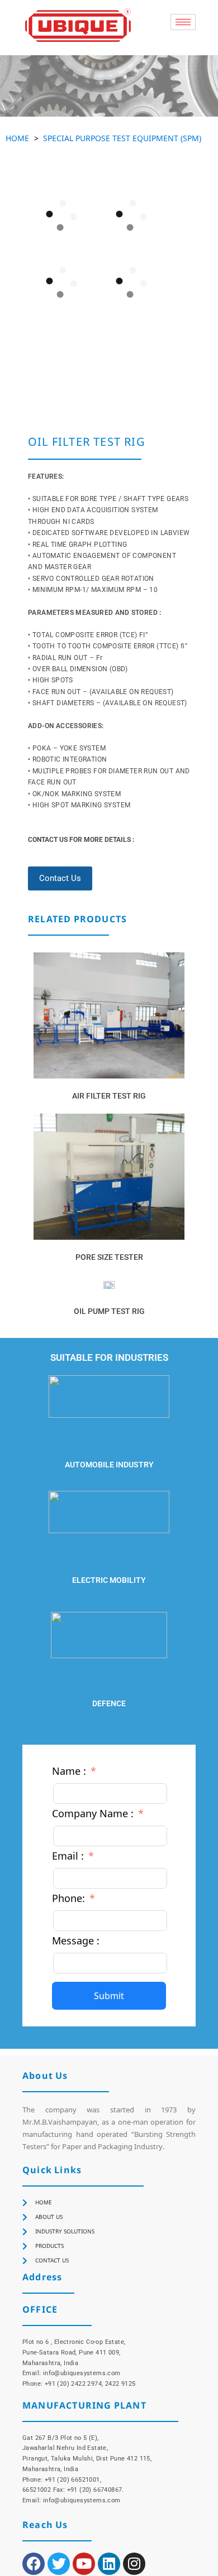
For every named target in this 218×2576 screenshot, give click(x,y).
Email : (68, 1856)
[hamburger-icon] (183, 22)
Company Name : (93, 1813)
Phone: (68, 1898)
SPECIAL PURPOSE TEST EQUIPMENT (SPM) (122, 138)
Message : (76, 1941)
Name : (69, 1771)
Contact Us (60, 878)
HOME (17, 138)
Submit (109, 1996)
